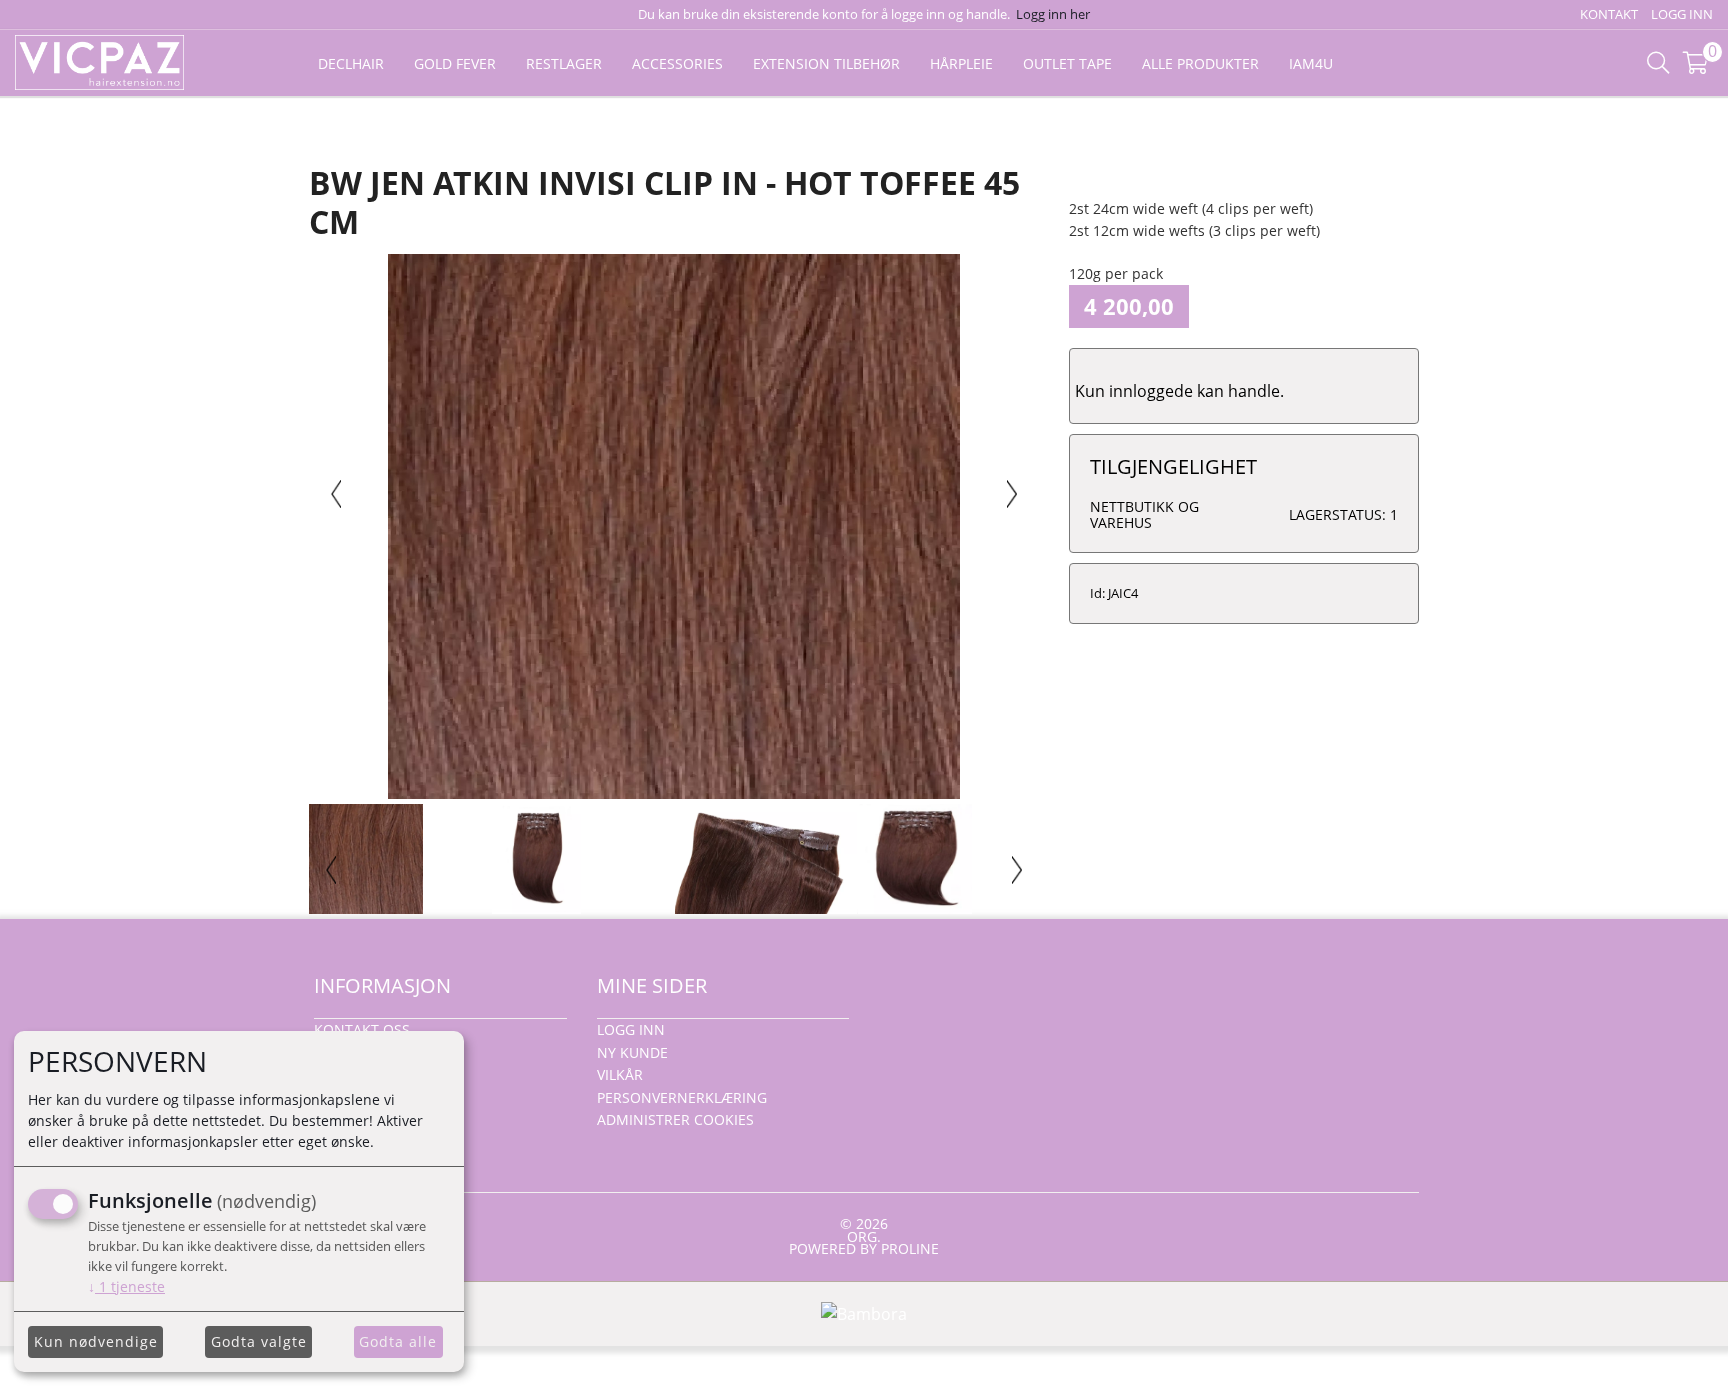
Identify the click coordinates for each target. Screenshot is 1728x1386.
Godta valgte (259, 1341)
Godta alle (398, 1341)
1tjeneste (126, 1286)
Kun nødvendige (96, 1341)
